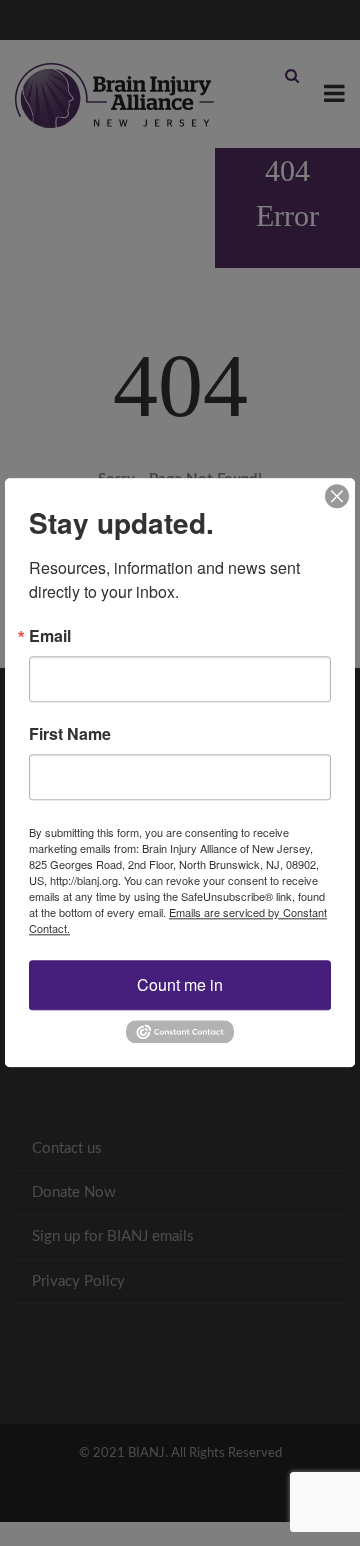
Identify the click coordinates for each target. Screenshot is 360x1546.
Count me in (180, 984)
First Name (70, 734)
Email (50, 636)
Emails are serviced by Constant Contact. (178, 920)
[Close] (337, 496)
